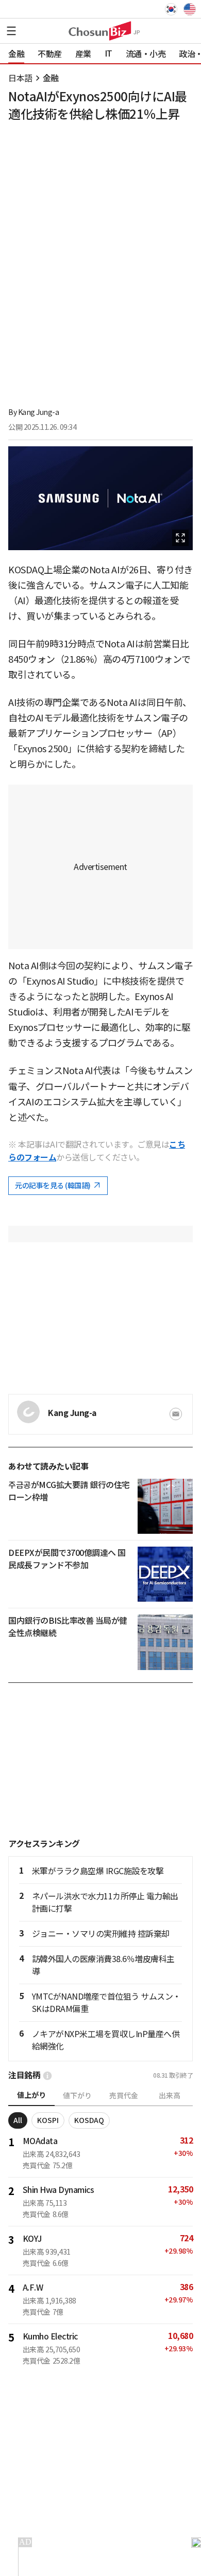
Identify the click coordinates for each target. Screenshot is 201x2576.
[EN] (189, 9)
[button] (11, 31)
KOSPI (48, 2120)
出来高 (170, 2096)
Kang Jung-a (39, 412)
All (18, 2120)
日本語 (20, 78)
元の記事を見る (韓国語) (53, 1186)
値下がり (77, 2096)
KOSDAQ (89, 2120)
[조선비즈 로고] (100, 31)
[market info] (47, 2076)
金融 (51, 78)
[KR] (173, 9)
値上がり (31, 2095)
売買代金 (124, 2096)
